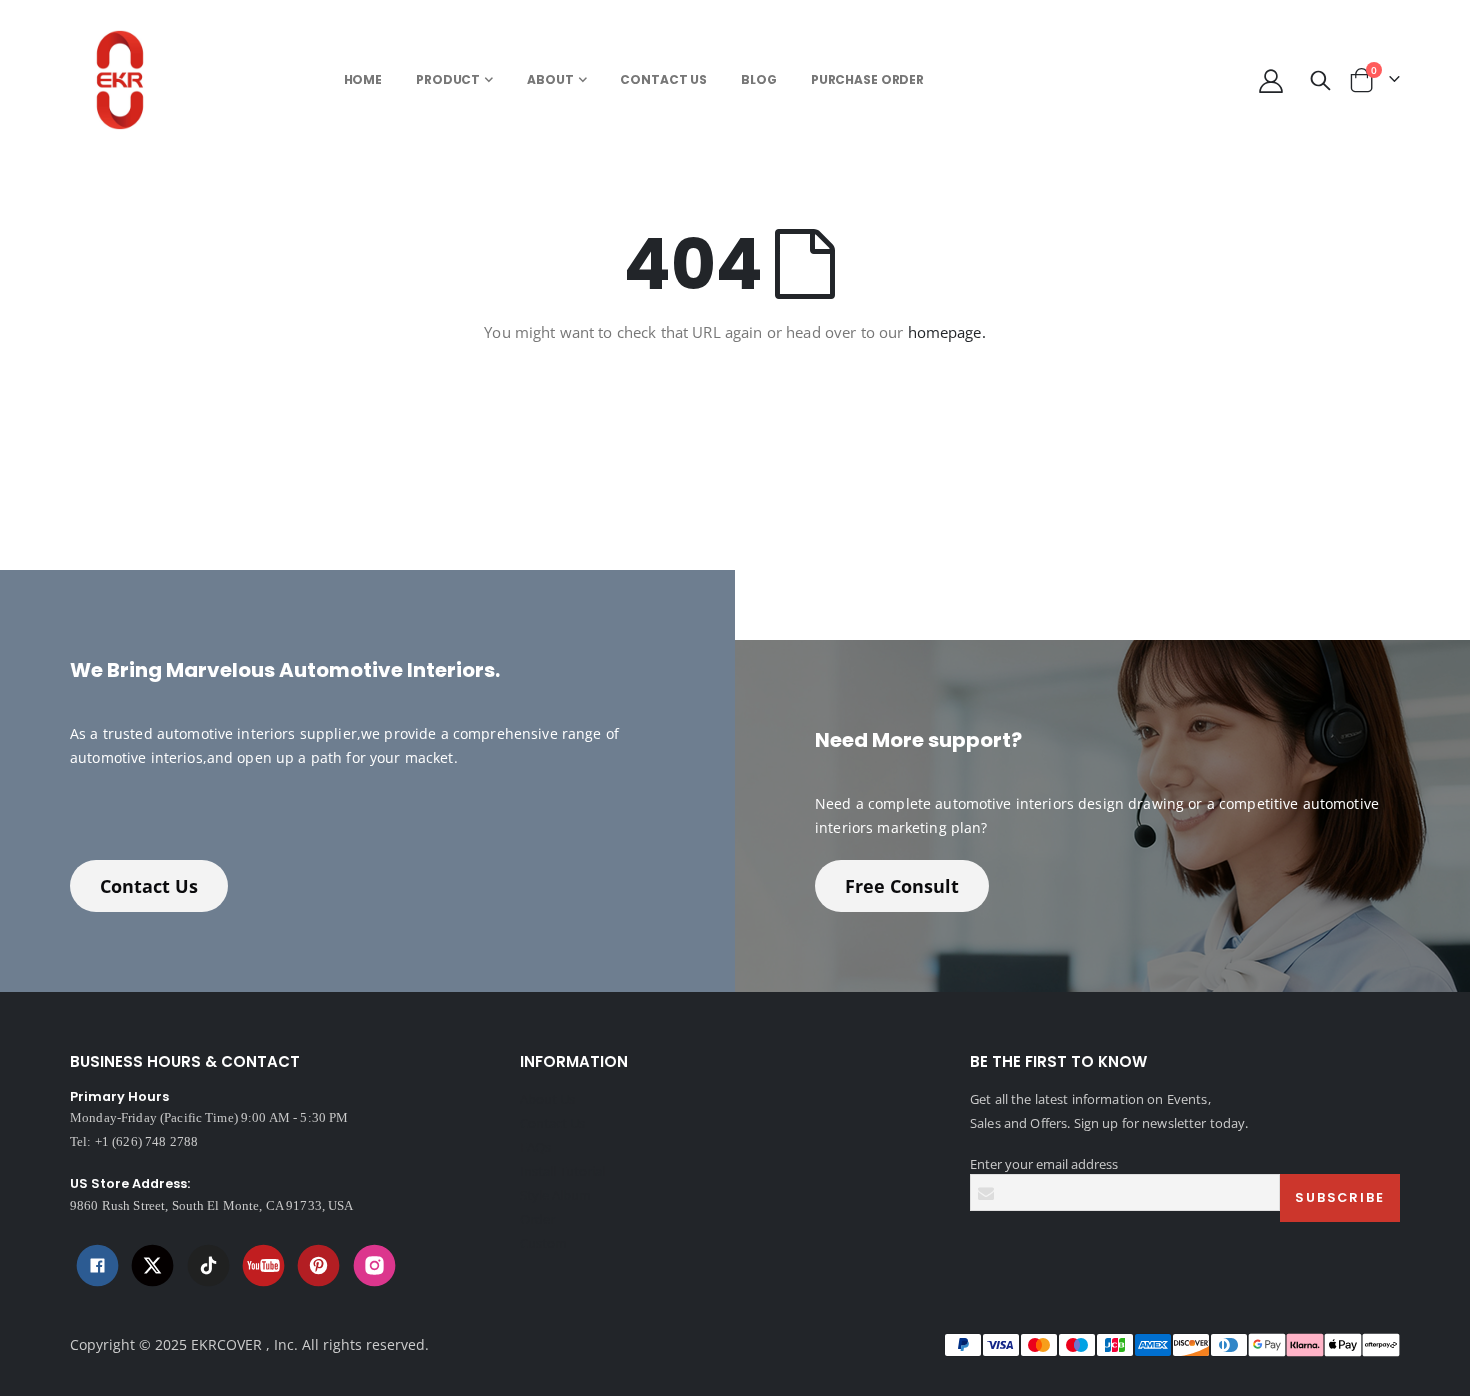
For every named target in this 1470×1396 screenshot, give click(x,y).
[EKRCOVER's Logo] (125, 80)
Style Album (555, 1195)
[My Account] (1270, 80)
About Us (547, 1099)
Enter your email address (1044, 1164)
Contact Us (149, 886)
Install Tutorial (562, 1171)
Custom (543, 1243)
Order (537, 1219)
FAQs (535, 1147)
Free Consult (902, 886)
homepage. (947, 332)
